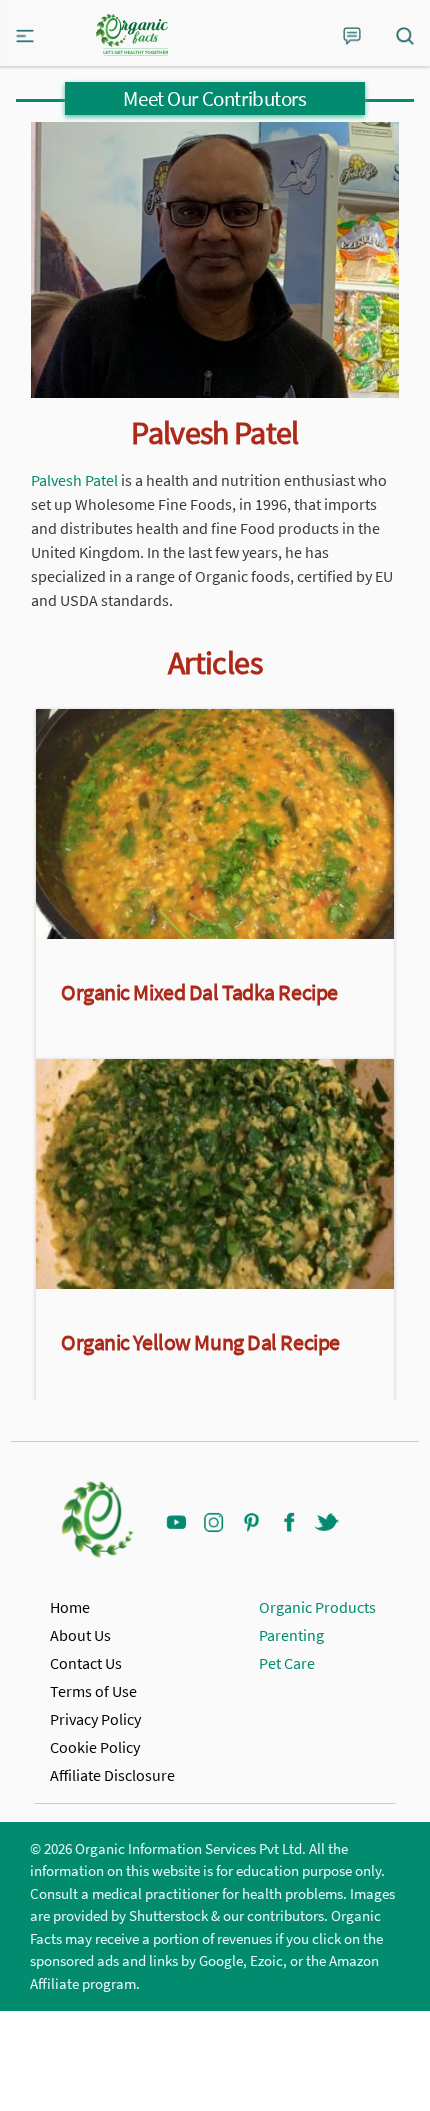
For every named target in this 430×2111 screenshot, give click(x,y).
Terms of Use (93, 1691)
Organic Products (317, 1607)
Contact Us (86, 1663)
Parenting (291, 1635)
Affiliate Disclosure (112, 1775)
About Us (80, 1635)
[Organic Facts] (132, 35)
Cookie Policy (95, 1747)
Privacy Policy (95, 1719)
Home (70, 1607)
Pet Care (287, 1663)
